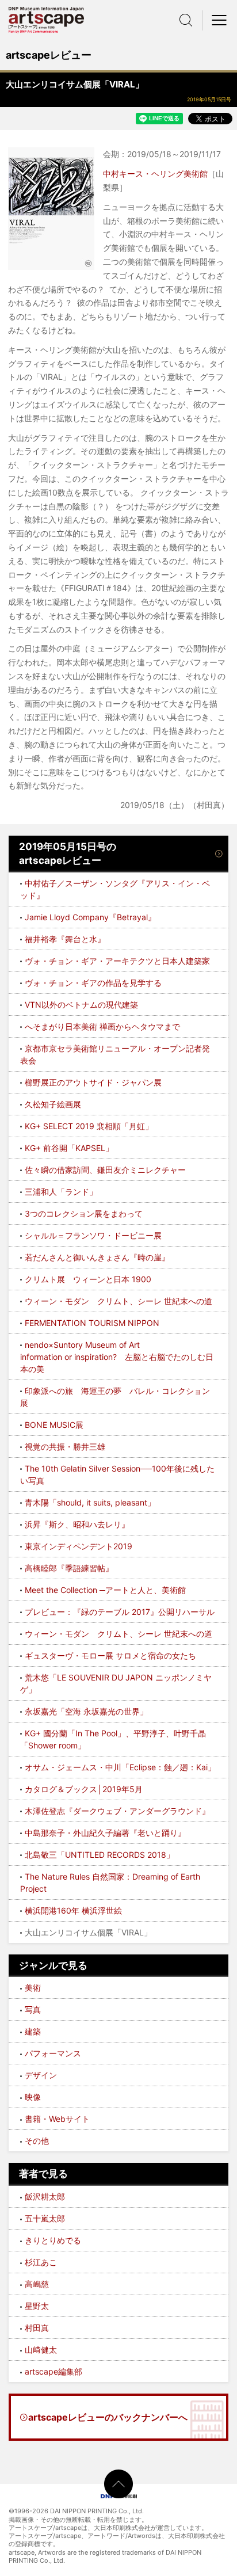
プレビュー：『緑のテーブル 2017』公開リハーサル (120, 1612)
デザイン (41, 2075)
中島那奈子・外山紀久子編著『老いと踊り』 (105, 1833)
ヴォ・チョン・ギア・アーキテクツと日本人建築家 (117, 961)
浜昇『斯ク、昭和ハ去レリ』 (77, 1524)
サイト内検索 (186, 20)
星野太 (37, 2306)
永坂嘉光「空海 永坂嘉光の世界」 (86, 1711)
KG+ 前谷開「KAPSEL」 (69, 1148)
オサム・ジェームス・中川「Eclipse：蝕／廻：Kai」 (120, 1767)
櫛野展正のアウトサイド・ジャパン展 (93, 1082)
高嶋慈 (37, 2284)
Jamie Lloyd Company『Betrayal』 (90, 917)
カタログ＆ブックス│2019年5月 (84, 1789)
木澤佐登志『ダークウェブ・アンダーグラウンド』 (117, 1811)
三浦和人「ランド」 (61, 1192)
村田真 (37, 2328)
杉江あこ (41, 2262)
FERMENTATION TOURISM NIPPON (92, 1323)
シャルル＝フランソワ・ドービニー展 (93, 1235)
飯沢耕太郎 (45, 2196)
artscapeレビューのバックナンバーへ (108, 2417)
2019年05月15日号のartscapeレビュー (68, 853)
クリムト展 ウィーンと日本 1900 (88, 1279)
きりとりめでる (53, 2240)
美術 (33, 1988)
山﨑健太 (41, 2350)
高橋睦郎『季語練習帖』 (69, 1568)
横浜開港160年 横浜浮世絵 (73, 1910)
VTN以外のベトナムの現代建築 (81, 1005)
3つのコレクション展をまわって (84, 1213)
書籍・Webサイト (57, 2119)
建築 (33, 2031)
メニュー (220, 20)
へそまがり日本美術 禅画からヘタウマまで (102, 1026)
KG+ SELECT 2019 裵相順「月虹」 (89, 1126)
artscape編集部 (53, 2371)
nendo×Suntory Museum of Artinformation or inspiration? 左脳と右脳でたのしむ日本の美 (117, 1357)
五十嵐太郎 (45, 2218)
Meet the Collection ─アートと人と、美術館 (105, 1590)
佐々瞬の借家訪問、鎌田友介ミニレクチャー (105, 1170)
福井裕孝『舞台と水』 (65, 939)
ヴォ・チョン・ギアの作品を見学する (93, 983)
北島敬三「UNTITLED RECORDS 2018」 (100, 1855)
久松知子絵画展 (53, 1104)
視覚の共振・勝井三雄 (65, 1447)
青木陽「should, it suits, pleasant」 (90, 1502)
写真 (33, 2009)
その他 (37, 2141)
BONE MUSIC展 (54, 1425)
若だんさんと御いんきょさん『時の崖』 (97, 1257)
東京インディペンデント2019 (79, 1546)
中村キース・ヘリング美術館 (155, 174)
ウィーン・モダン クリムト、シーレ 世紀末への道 (118, 1301)
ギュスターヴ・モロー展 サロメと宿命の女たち (110, 1655)
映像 (33, 2097)
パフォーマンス (53, 2053)
